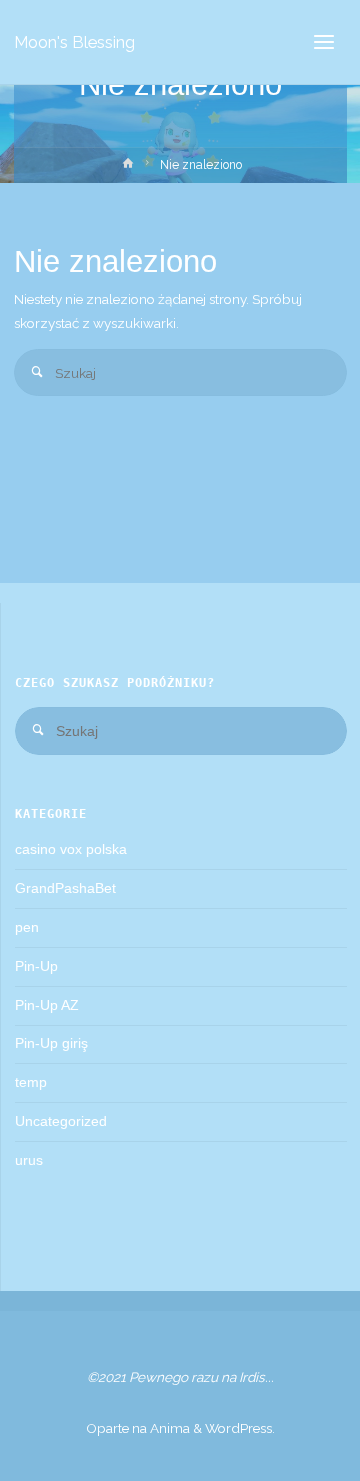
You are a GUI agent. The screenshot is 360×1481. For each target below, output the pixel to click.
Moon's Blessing (74, 41)
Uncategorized (61, 1121)
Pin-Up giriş (51, 1043)
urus (29, 1160)
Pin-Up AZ (47, 1005)
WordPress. (240, 1428)
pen (27, 927)
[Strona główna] (127, 168)
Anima (168, 1428)
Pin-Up (36, 966)
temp (31, 1082)
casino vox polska (71, 849)
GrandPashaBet (65, 888)
